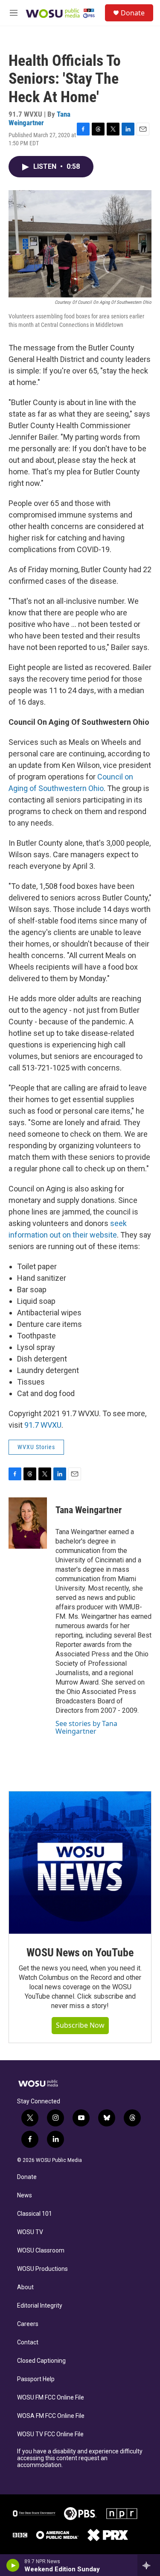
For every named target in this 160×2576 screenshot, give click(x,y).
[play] (13, 2565)
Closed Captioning (41, 2361)
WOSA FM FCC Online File (51, 2416)
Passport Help (36, 2379)
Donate (133, 13)
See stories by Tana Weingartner (86, 1727)
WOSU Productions (42, 2269)
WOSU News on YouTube (80, 1953)
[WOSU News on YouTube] (80, 1863)
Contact (28, 2342)
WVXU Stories (36, 1447)
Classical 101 (35, 2214)
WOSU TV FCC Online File (50, 2434)
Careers (28, 2324)
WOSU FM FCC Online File (51, 2398)
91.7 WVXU (43, 1425)
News (25, 2195)
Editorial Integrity (40, 2306)
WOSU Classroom (41, 2251)
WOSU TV (30, 2232)
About (25, 2287)
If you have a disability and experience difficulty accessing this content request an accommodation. (80, 2458)
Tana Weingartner (39, 118)
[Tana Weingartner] (28, 1523)
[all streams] (149, 2565)
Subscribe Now (80, 2025)
